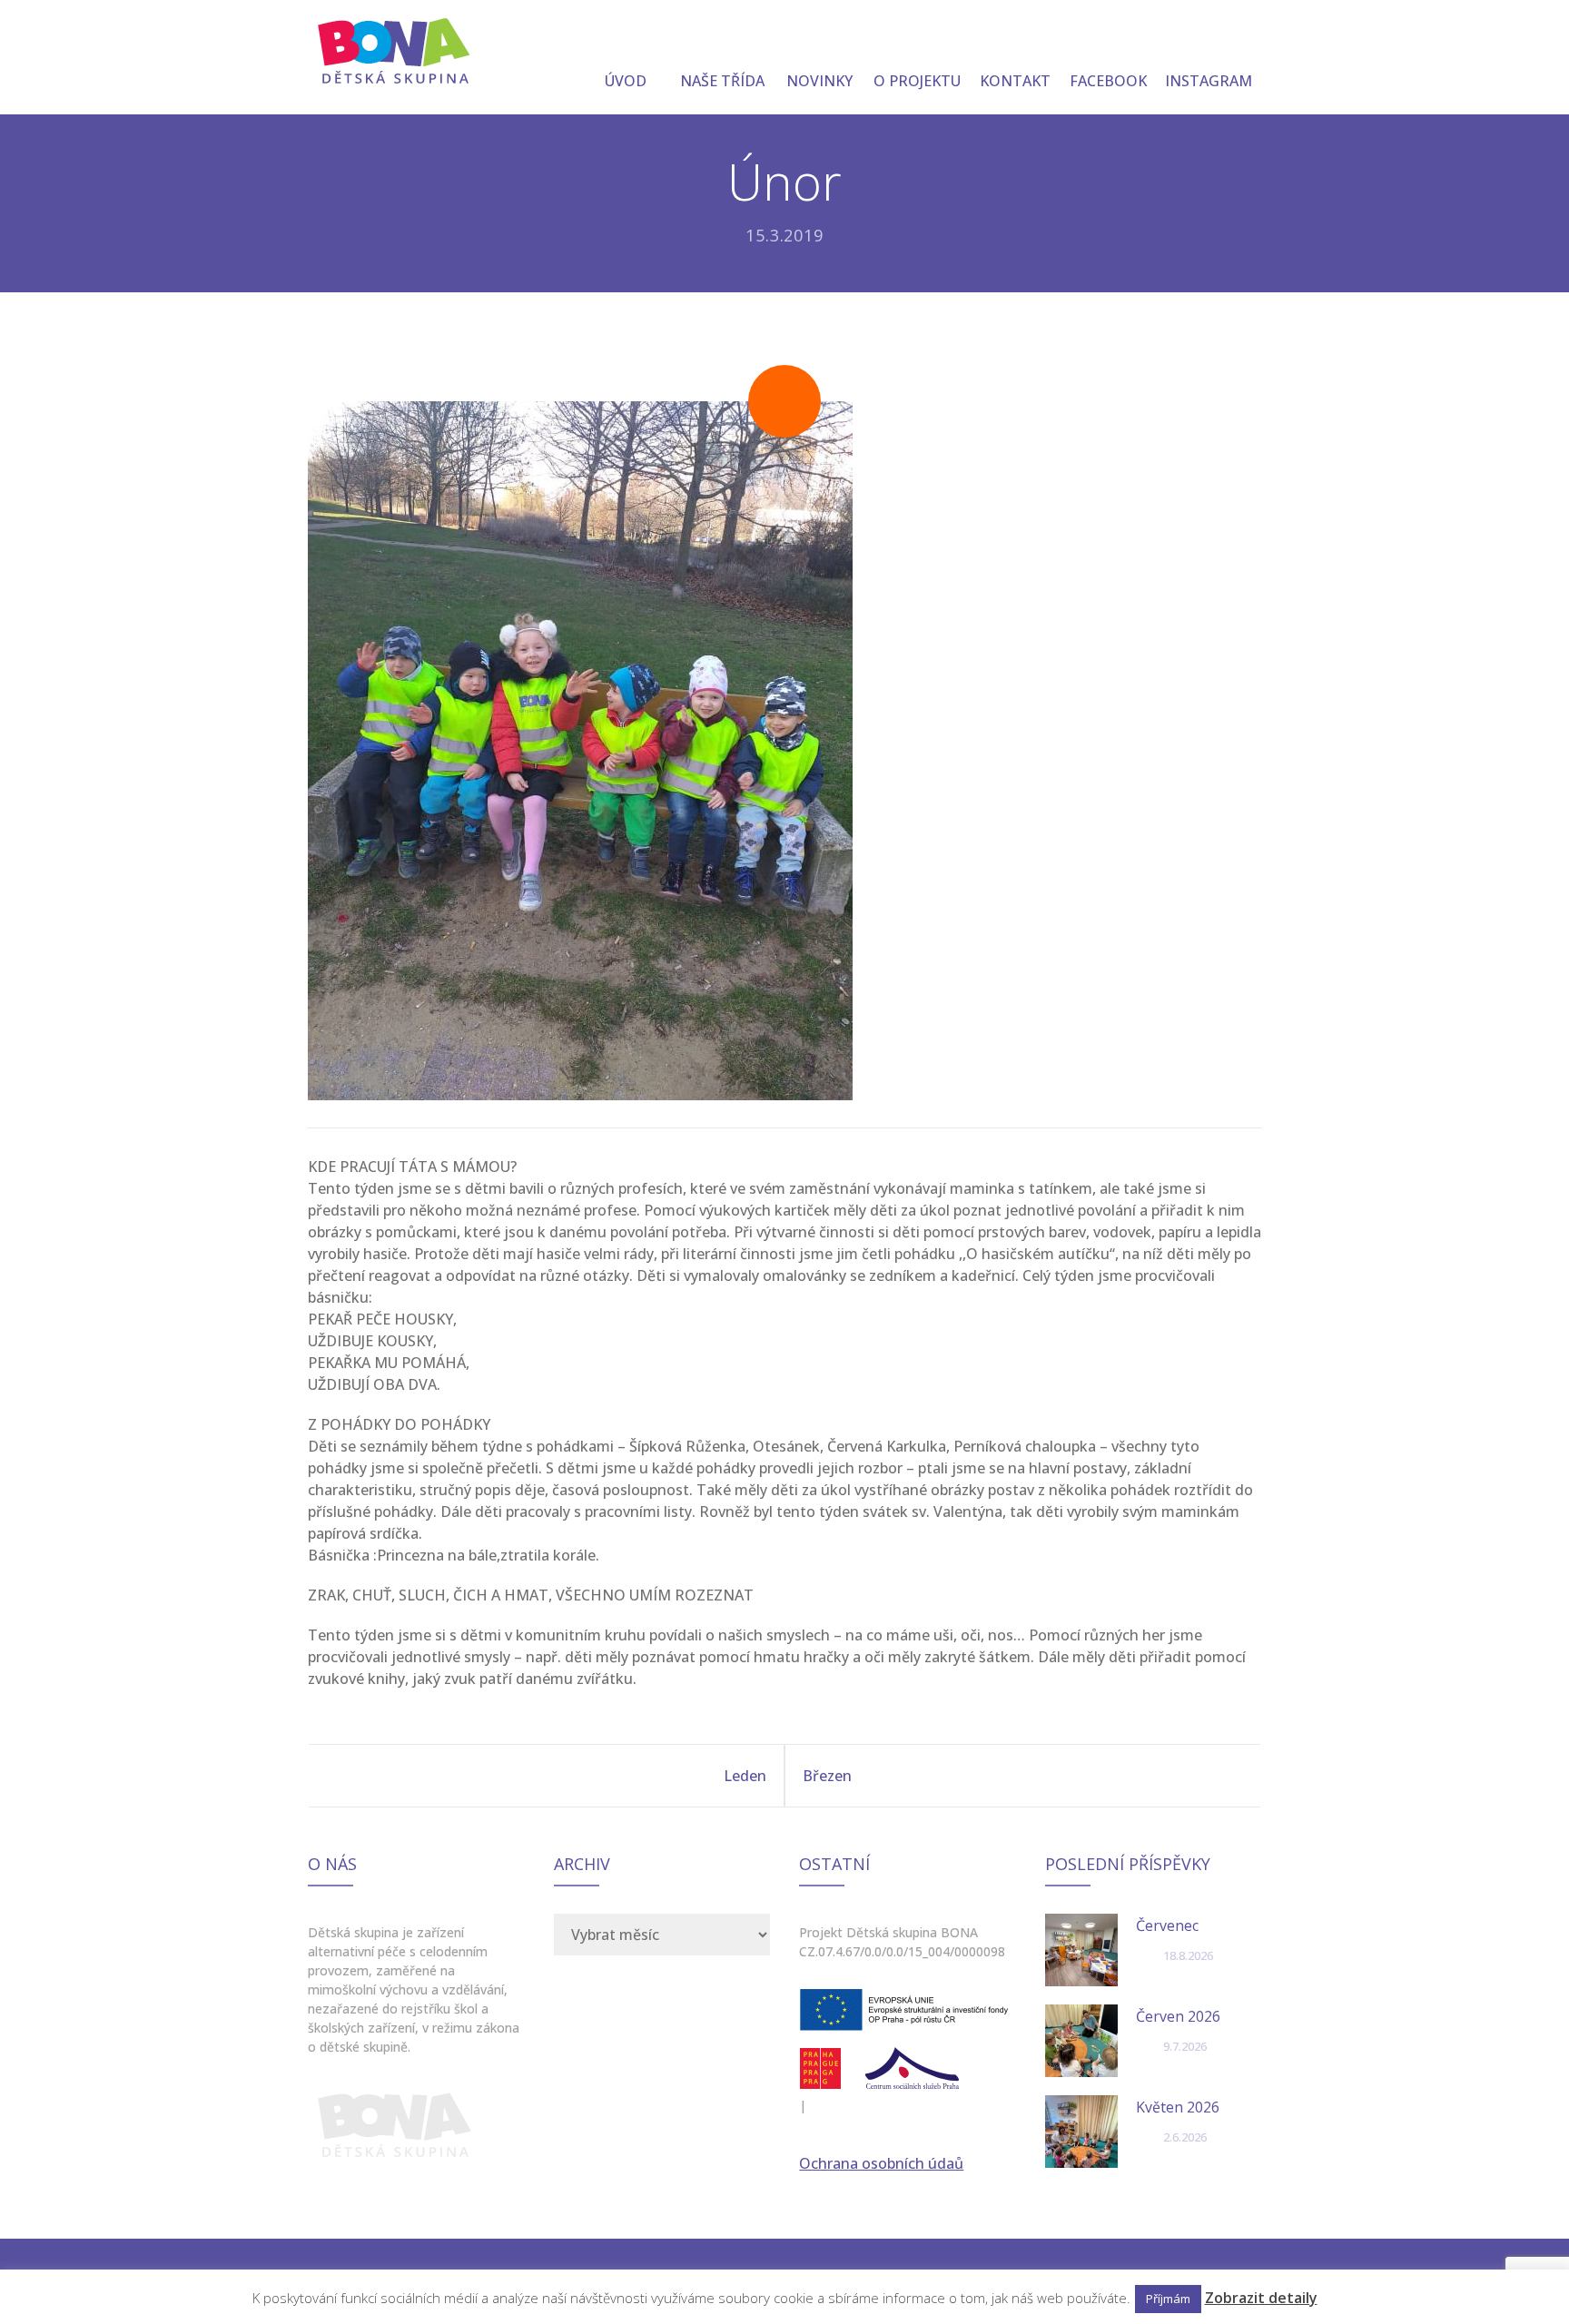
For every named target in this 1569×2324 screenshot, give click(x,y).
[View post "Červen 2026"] (1081, 2041)
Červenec (1167, 1925)
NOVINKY (819, 81)
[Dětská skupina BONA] (395, 47)
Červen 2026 (1178, 2016)
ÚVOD (626, 81)
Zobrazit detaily (1261, 2298)
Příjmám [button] (1168, 2299)
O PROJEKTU (917, 81)
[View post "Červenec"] (1081, 1950)
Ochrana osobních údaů (881, 2163)
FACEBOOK (1108, 81)
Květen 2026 (1178, 2107)
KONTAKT (1015, 81)
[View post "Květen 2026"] (1081, 2132)
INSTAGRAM (1209, 81)
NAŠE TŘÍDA (722, 81)
